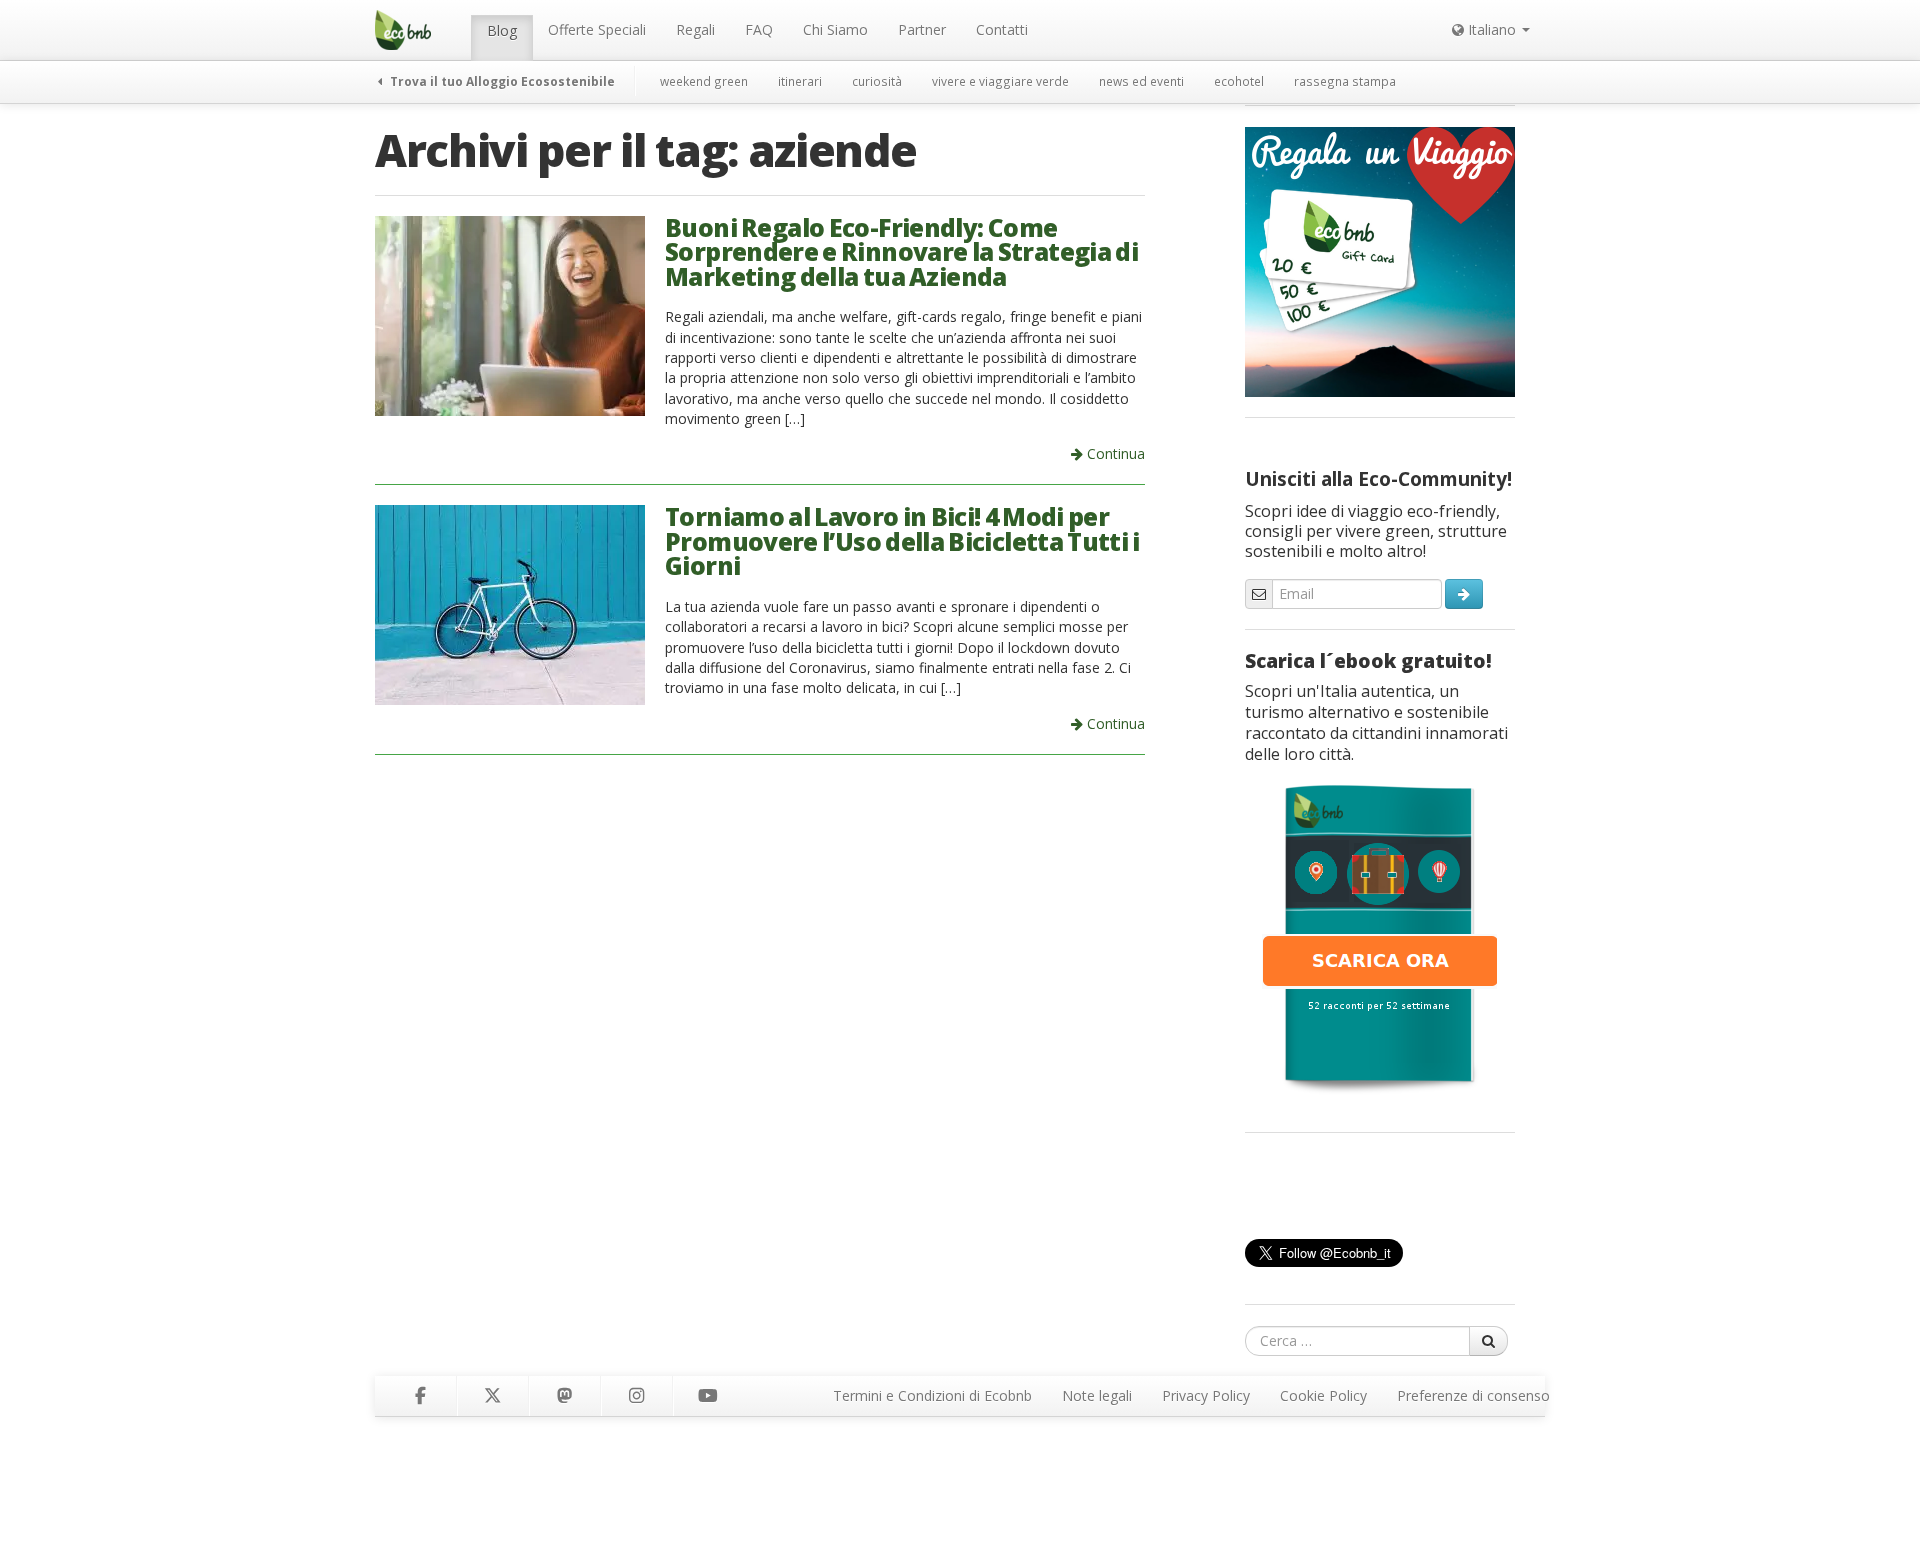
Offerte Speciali (597, 29)
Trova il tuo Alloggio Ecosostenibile (501, 81)
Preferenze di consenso (1473, 1395)
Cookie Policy (1323, 1395)
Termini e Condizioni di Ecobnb (932, 1395)
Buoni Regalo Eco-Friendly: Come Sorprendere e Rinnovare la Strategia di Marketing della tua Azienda (901, 252)
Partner (922, 29)
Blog (502, 30)
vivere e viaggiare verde (1000, 81)
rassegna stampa (1345, 81)
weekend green (704, 81)
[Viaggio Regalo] (1380, 260)
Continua (1114, 453)
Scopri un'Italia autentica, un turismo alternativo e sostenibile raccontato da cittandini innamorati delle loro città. (1376, 722)
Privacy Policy (1206, 1395)
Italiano (1492, 29)
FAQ (759, 29)
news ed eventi (1141, 81)
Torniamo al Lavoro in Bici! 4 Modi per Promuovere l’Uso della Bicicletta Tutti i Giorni (902, 541)
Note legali (1097, 1395)
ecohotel (1239, 81)
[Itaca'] (1380, 937)
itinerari (800, 81)
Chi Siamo (835, 29)
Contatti (1002, 29)
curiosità (877, 81)
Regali (695, 29)
